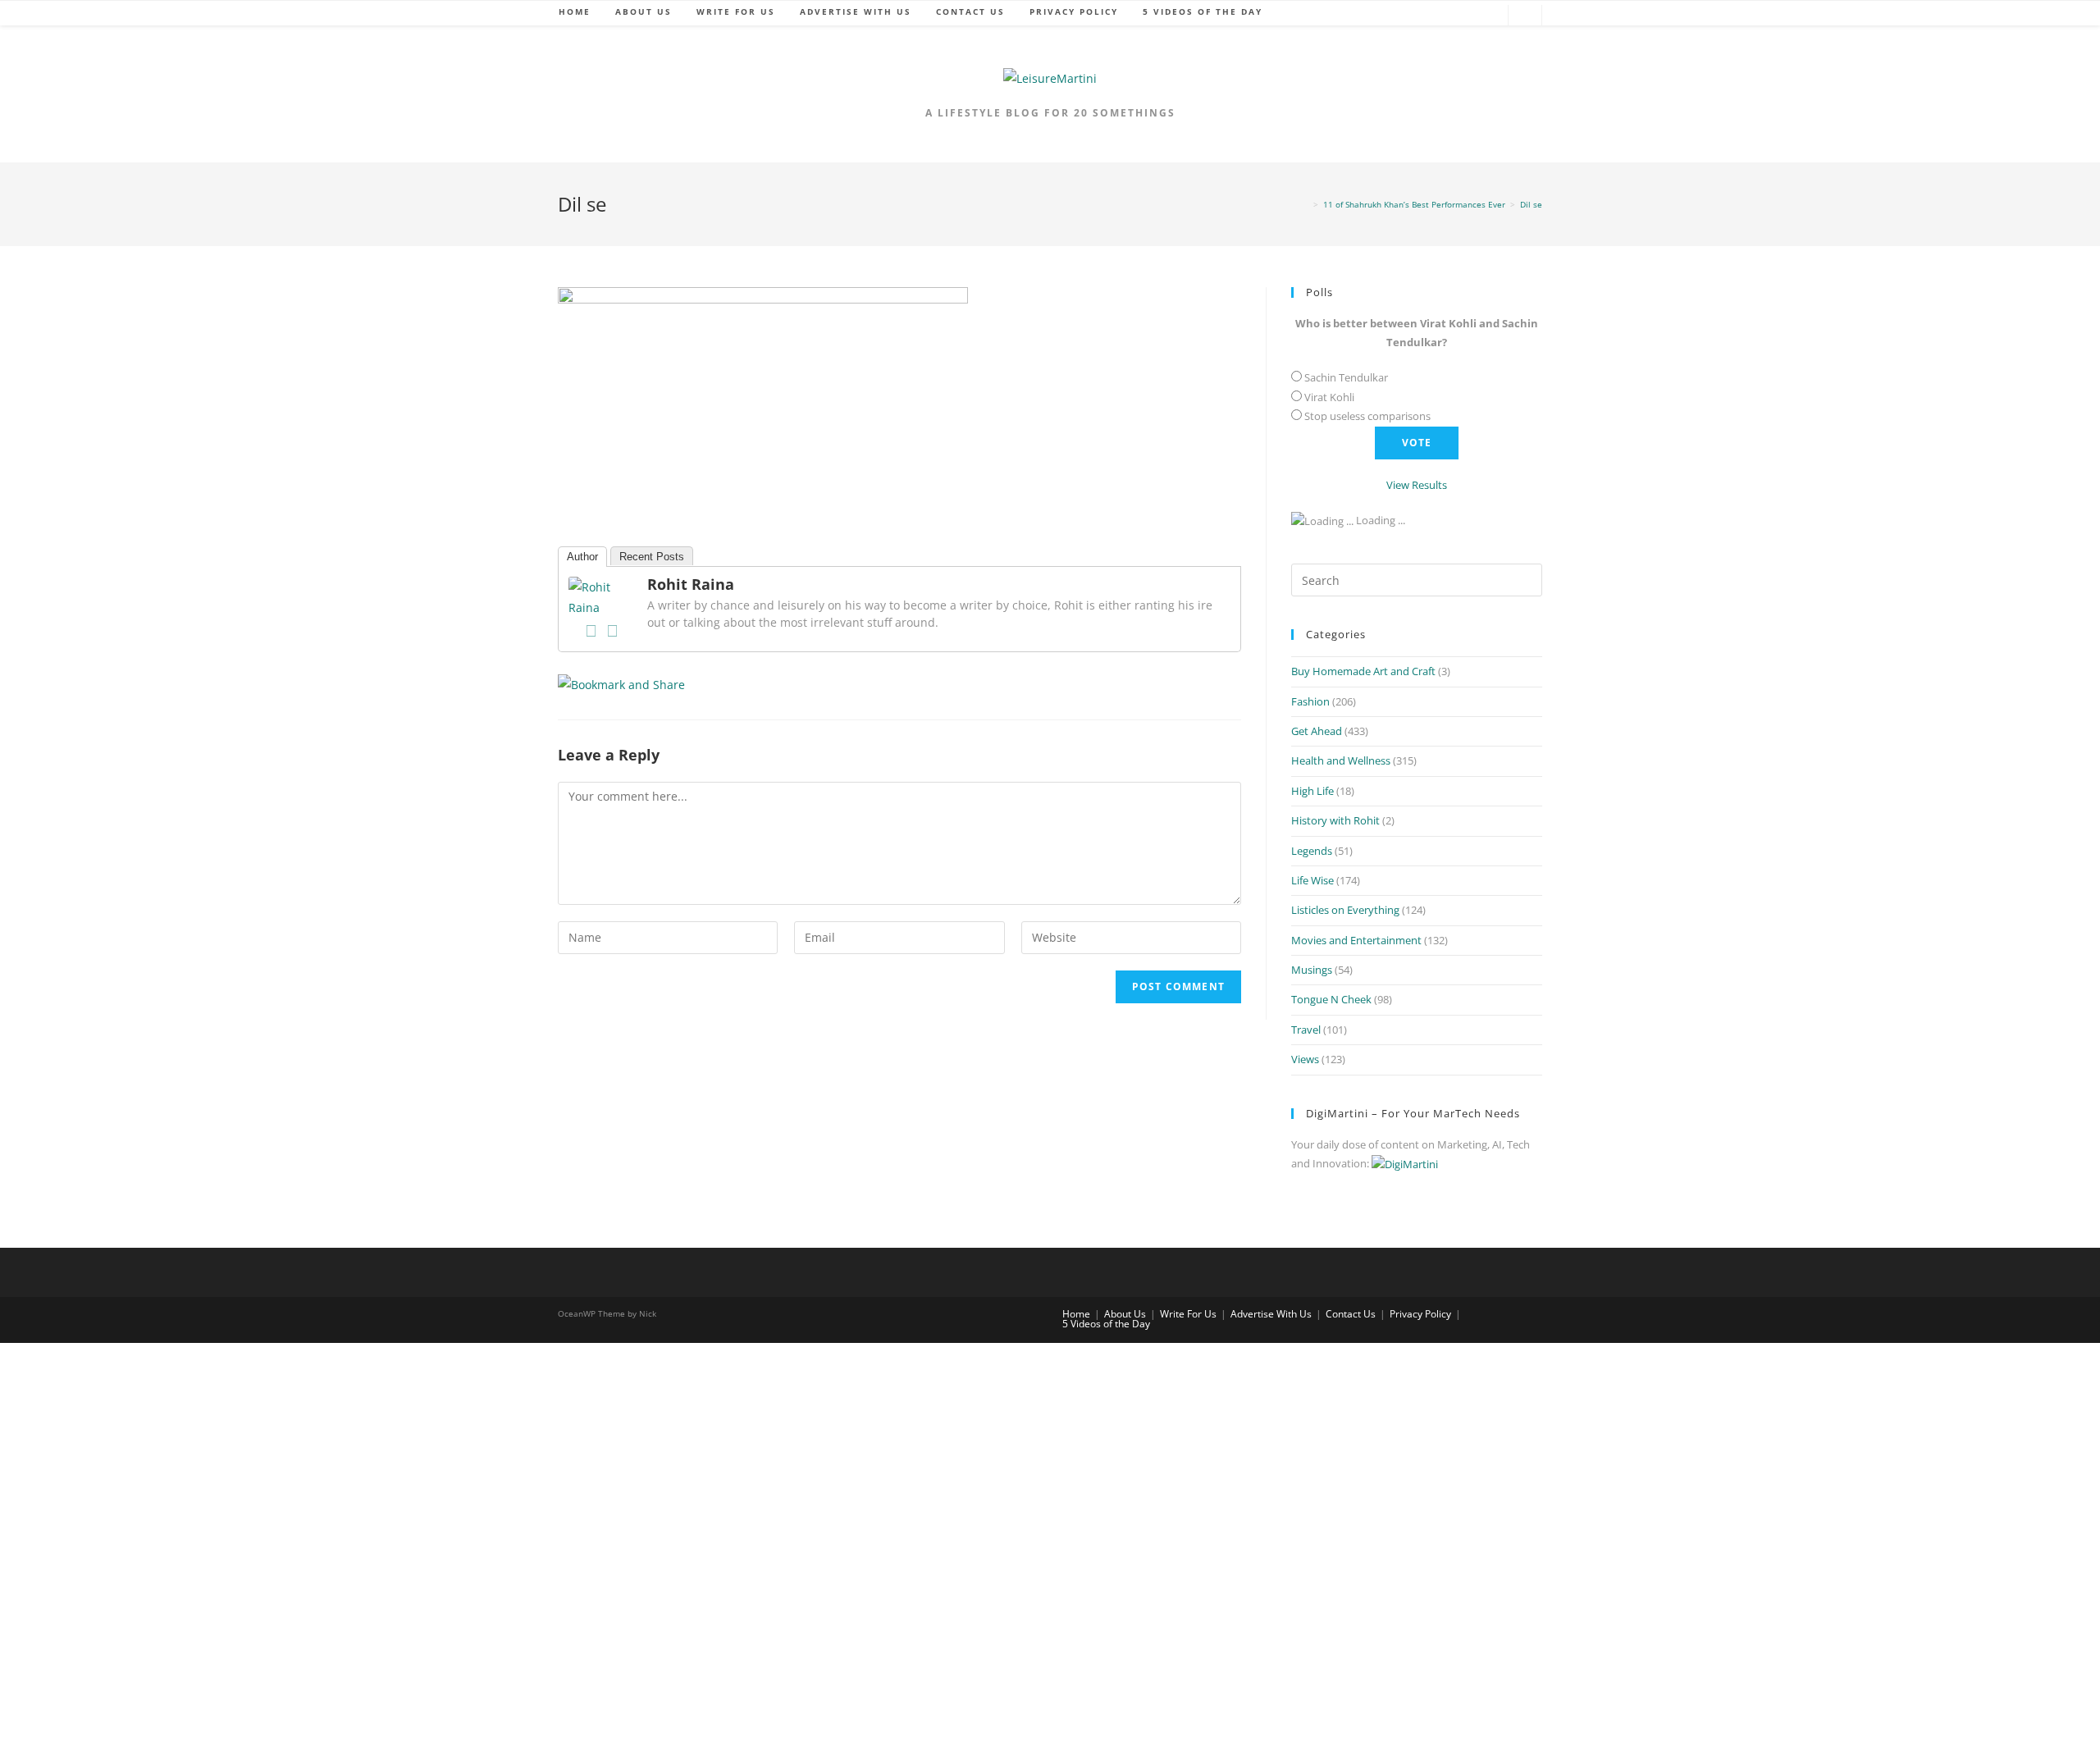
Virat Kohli (1329, 397)
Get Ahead (1317, 731)
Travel (1306, 1030)
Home (1076, 1314)
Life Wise (1312, 880)
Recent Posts (652, 557)
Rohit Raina (691, 584)
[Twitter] (612, 631)
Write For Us (1188, 1314)
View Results (1417, 485)
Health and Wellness (1341, 760)
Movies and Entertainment (1356, 940)
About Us (1125, 1314)
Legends (1312, 851)
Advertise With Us (1271, 1314)
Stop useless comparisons (1367, 416)
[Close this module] (643, 1464)
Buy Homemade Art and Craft (1363, 671)
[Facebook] (591, 631)
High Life (1312, 791)
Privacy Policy (1420, 1314)
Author (582, 557)
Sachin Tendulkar (1346, 377)
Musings (1312, 970)
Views (1305, 1059)
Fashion (1310, 701)
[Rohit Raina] (601, 596)
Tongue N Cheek (1331, 999)
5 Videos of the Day (1106, 1324)
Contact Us (1351, 1314)
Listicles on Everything (1345, 910)
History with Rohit (1335, 820)
